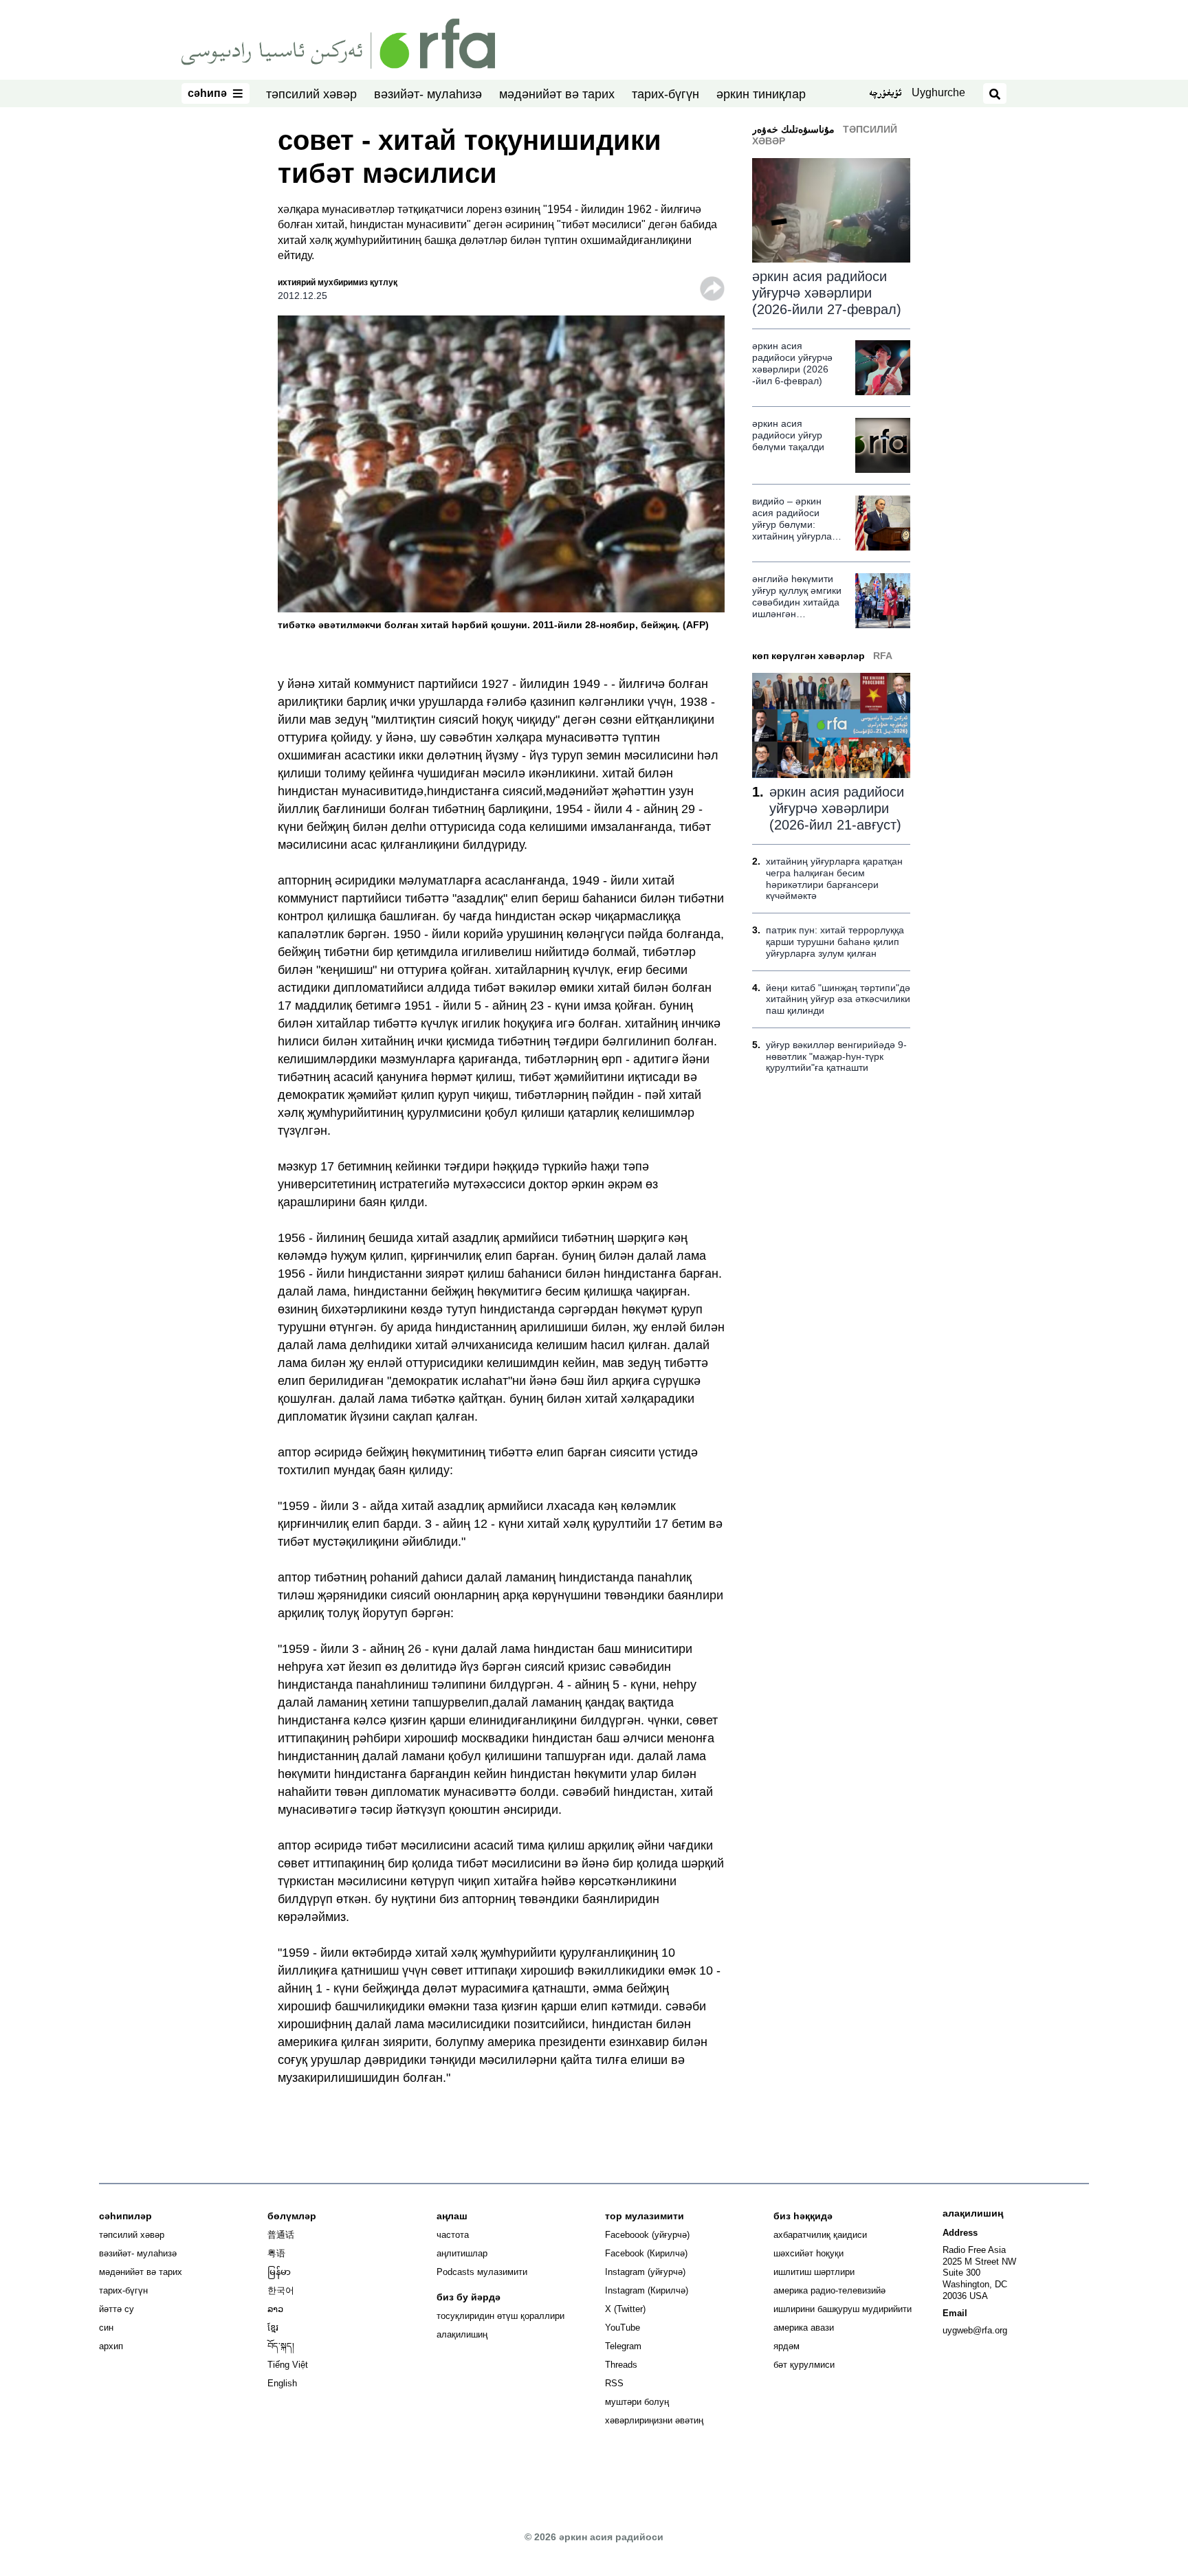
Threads (621, 2365)
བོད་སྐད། (281, 2346)
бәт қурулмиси (804, 2365)
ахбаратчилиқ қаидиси (820, 2235)
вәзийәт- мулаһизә (428, 94)
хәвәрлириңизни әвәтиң (654, 2420)
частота (453, 2235)
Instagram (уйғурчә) (645, 2272)
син (106, 2328)
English (282, 2383)
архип (111, 2346)
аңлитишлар (462, 2253)
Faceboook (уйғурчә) (647, 2235)
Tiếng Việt (288, 2365)
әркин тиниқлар (761, 94)
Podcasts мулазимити (482, 2272)
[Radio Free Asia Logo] (338, 43)
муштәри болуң (637, 2402)
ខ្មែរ (273, 2328)
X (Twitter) (625, 2309)
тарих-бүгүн (665, 94)
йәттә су (117, 2309)
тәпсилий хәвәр (311, 94)
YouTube (623, 2328)
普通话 (281, 2235)
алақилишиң (462, 2334)
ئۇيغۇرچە (885, 94)
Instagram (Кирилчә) (647, 2290)
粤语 (276, 2253)
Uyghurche (938, 92)
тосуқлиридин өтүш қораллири (500, 2316)
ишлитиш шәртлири (814, 2272)
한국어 (281, 2290)
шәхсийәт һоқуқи (808, 2253)
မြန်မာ (279, 2272)
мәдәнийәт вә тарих (557, 94)
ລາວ (275, 2309)
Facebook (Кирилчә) (646, 2253)
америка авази (804, 2328)
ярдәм (786, 2346)
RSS (614, 2383)
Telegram (623, 2346)
